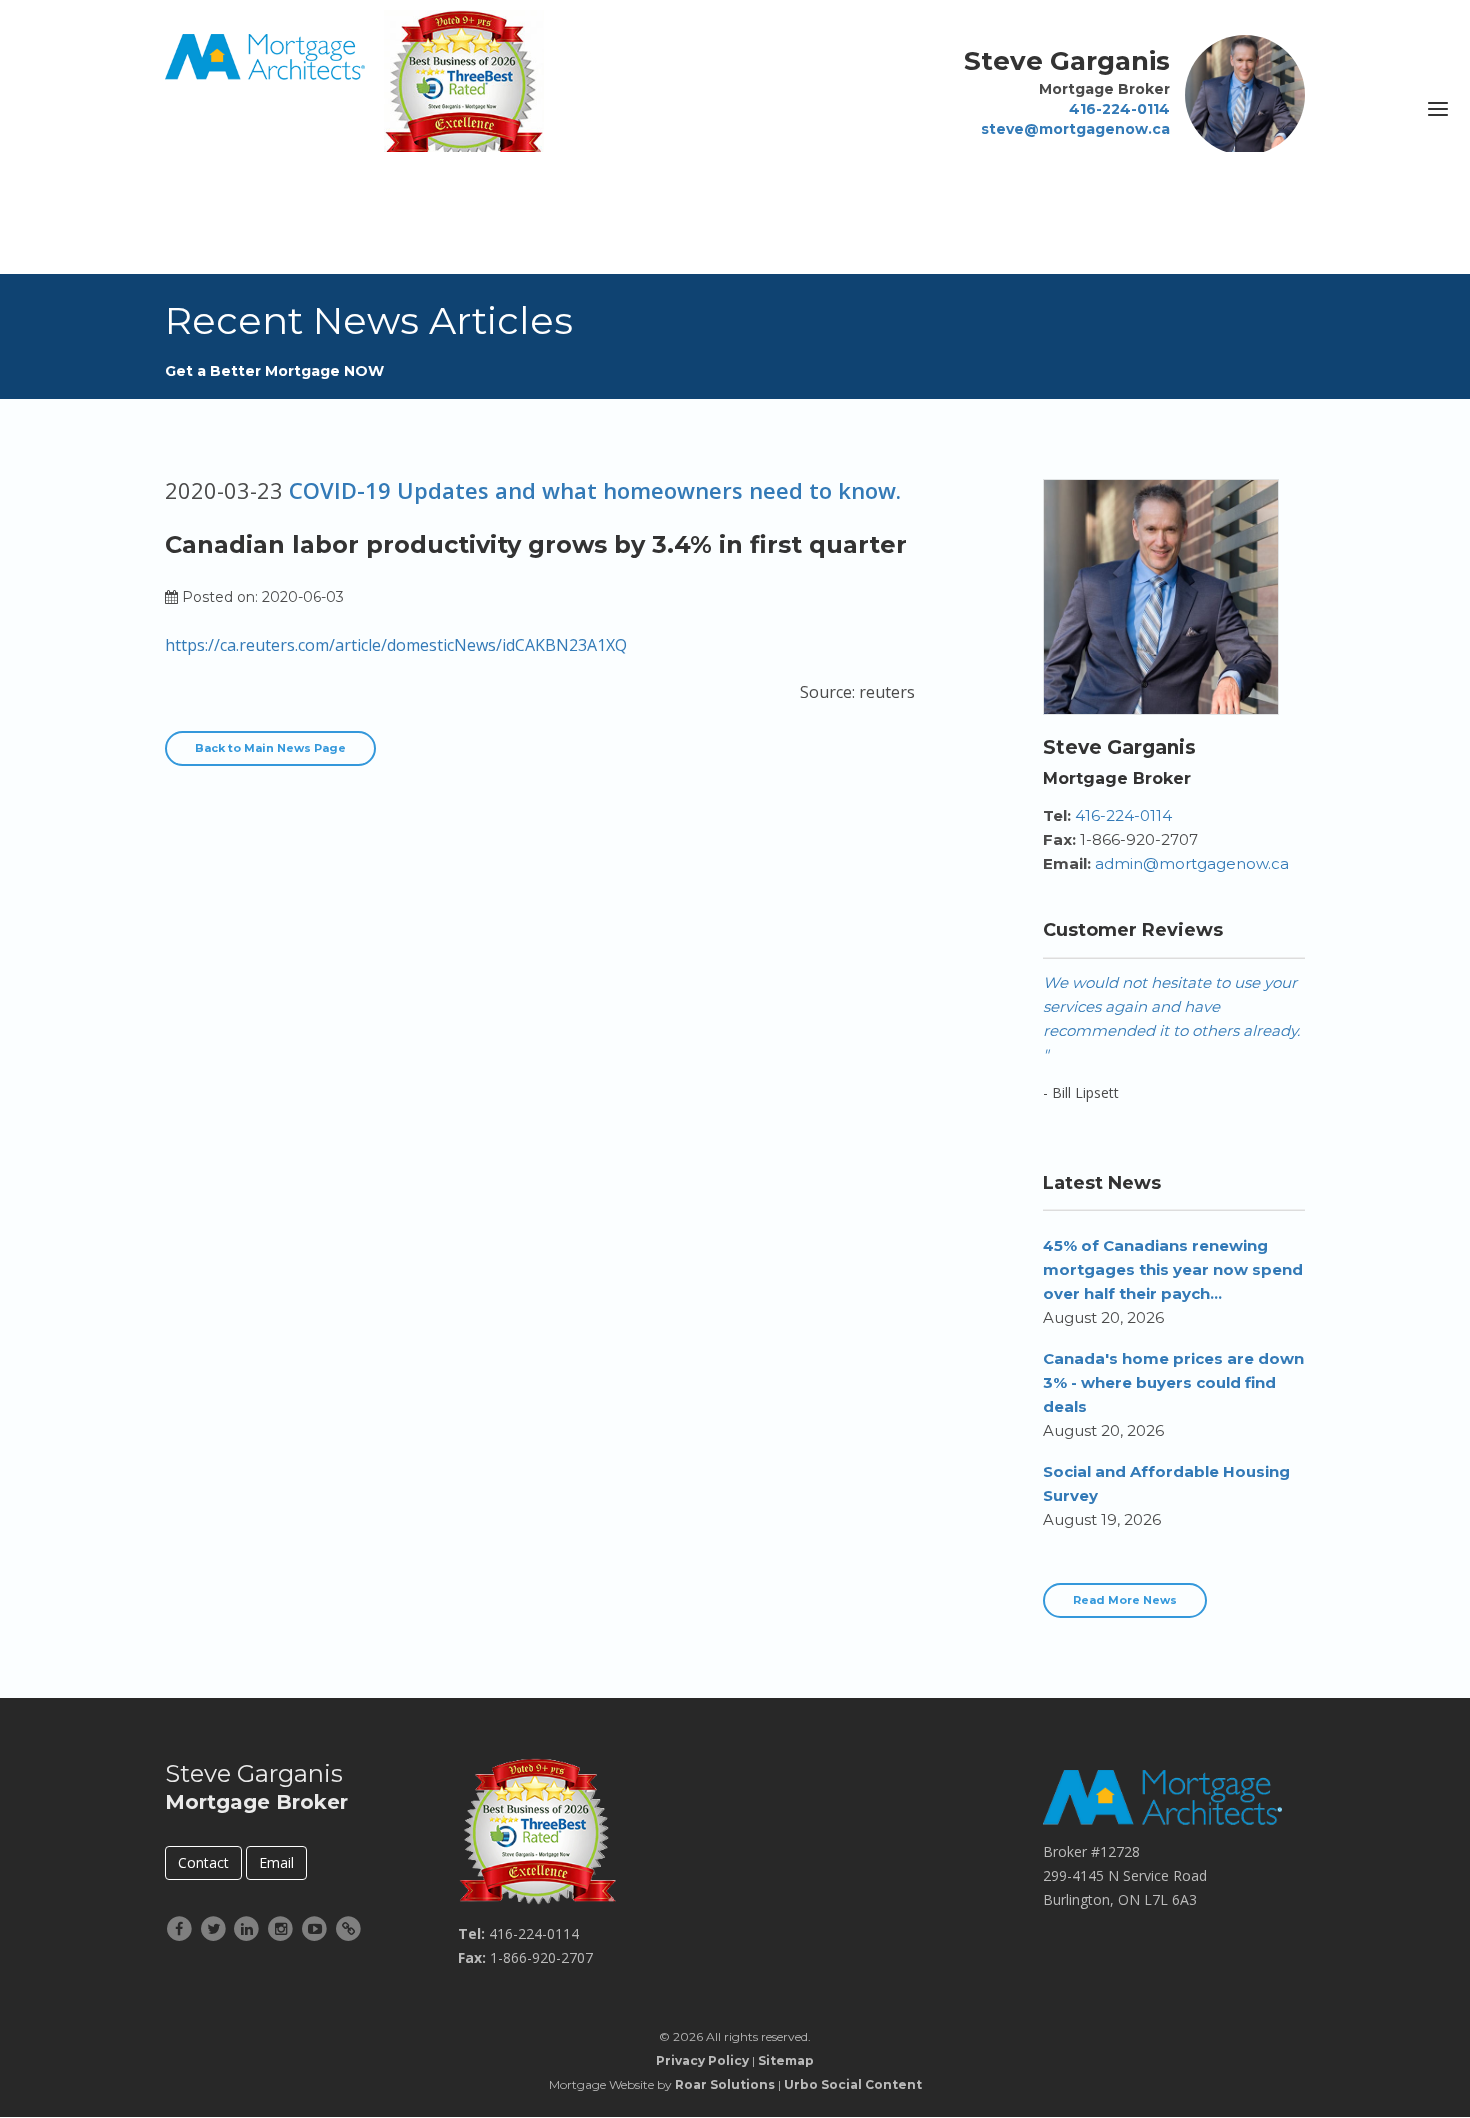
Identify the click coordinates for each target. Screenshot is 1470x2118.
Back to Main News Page (270, 748)
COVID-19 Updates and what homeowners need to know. (595, 490)
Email (276, 1862)
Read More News (1125, 1600)
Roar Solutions (725, 2084)
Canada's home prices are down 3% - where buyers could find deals (1173, 1382)
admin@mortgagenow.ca (1192, 863)
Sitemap (786, 2060)
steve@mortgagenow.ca (1075, 129)
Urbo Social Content (853, 2084)
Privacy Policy (702, 2060)
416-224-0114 (1119, 109)
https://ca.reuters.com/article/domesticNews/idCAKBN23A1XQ (396, 645)
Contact (203, 1862)
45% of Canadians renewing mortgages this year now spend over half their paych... (1173, 1269)
